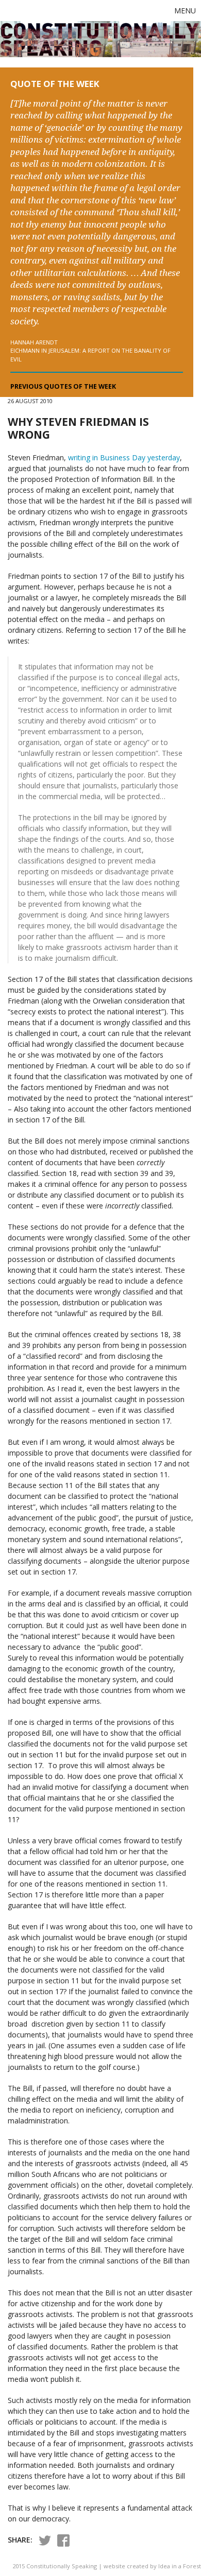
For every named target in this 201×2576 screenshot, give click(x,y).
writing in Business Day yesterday (124, 457)
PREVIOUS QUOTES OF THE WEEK (63, 386)
